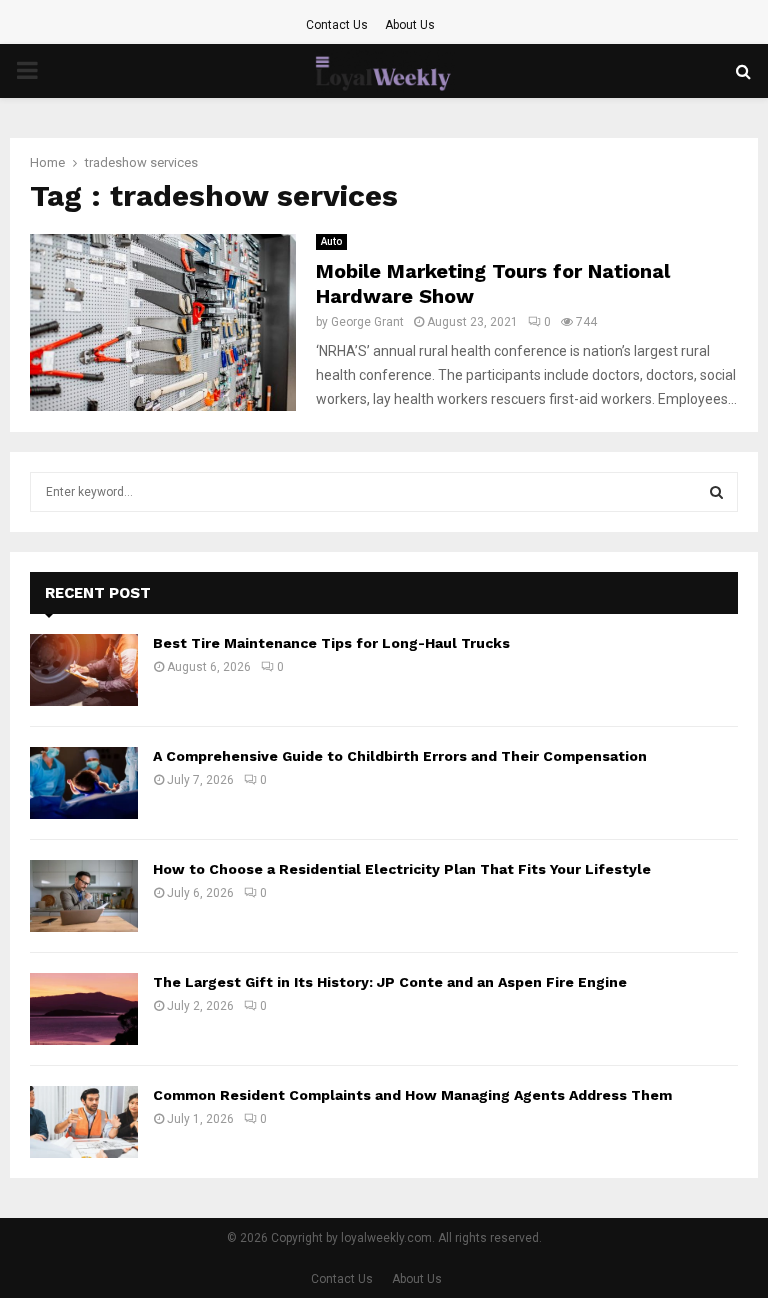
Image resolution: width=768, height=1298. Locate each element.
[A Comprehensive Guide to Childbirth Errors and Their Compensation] (84, 783)
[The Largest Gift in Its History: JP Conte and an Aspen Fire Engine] (84, 1009)
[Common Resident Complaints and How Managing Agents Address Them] (84, 1122)
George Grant (367, 322)
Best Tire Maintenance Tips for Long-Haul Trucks (331, 643)
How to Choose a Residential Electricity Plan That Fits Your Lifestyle (402, 869)
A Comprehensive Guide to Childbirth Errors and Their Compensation (400, 756)
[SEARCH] (716, 492)
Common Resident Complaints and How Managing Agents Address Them (412, 1095)
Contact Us (337, 25)
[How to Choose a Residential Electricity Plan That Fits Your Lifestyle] (84, 896)
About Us (410, 25)
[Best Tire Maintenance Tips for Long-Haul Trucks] (84, 670)
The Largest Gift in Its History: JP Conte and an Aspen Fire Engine (390, 982)
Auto (331, 241)
